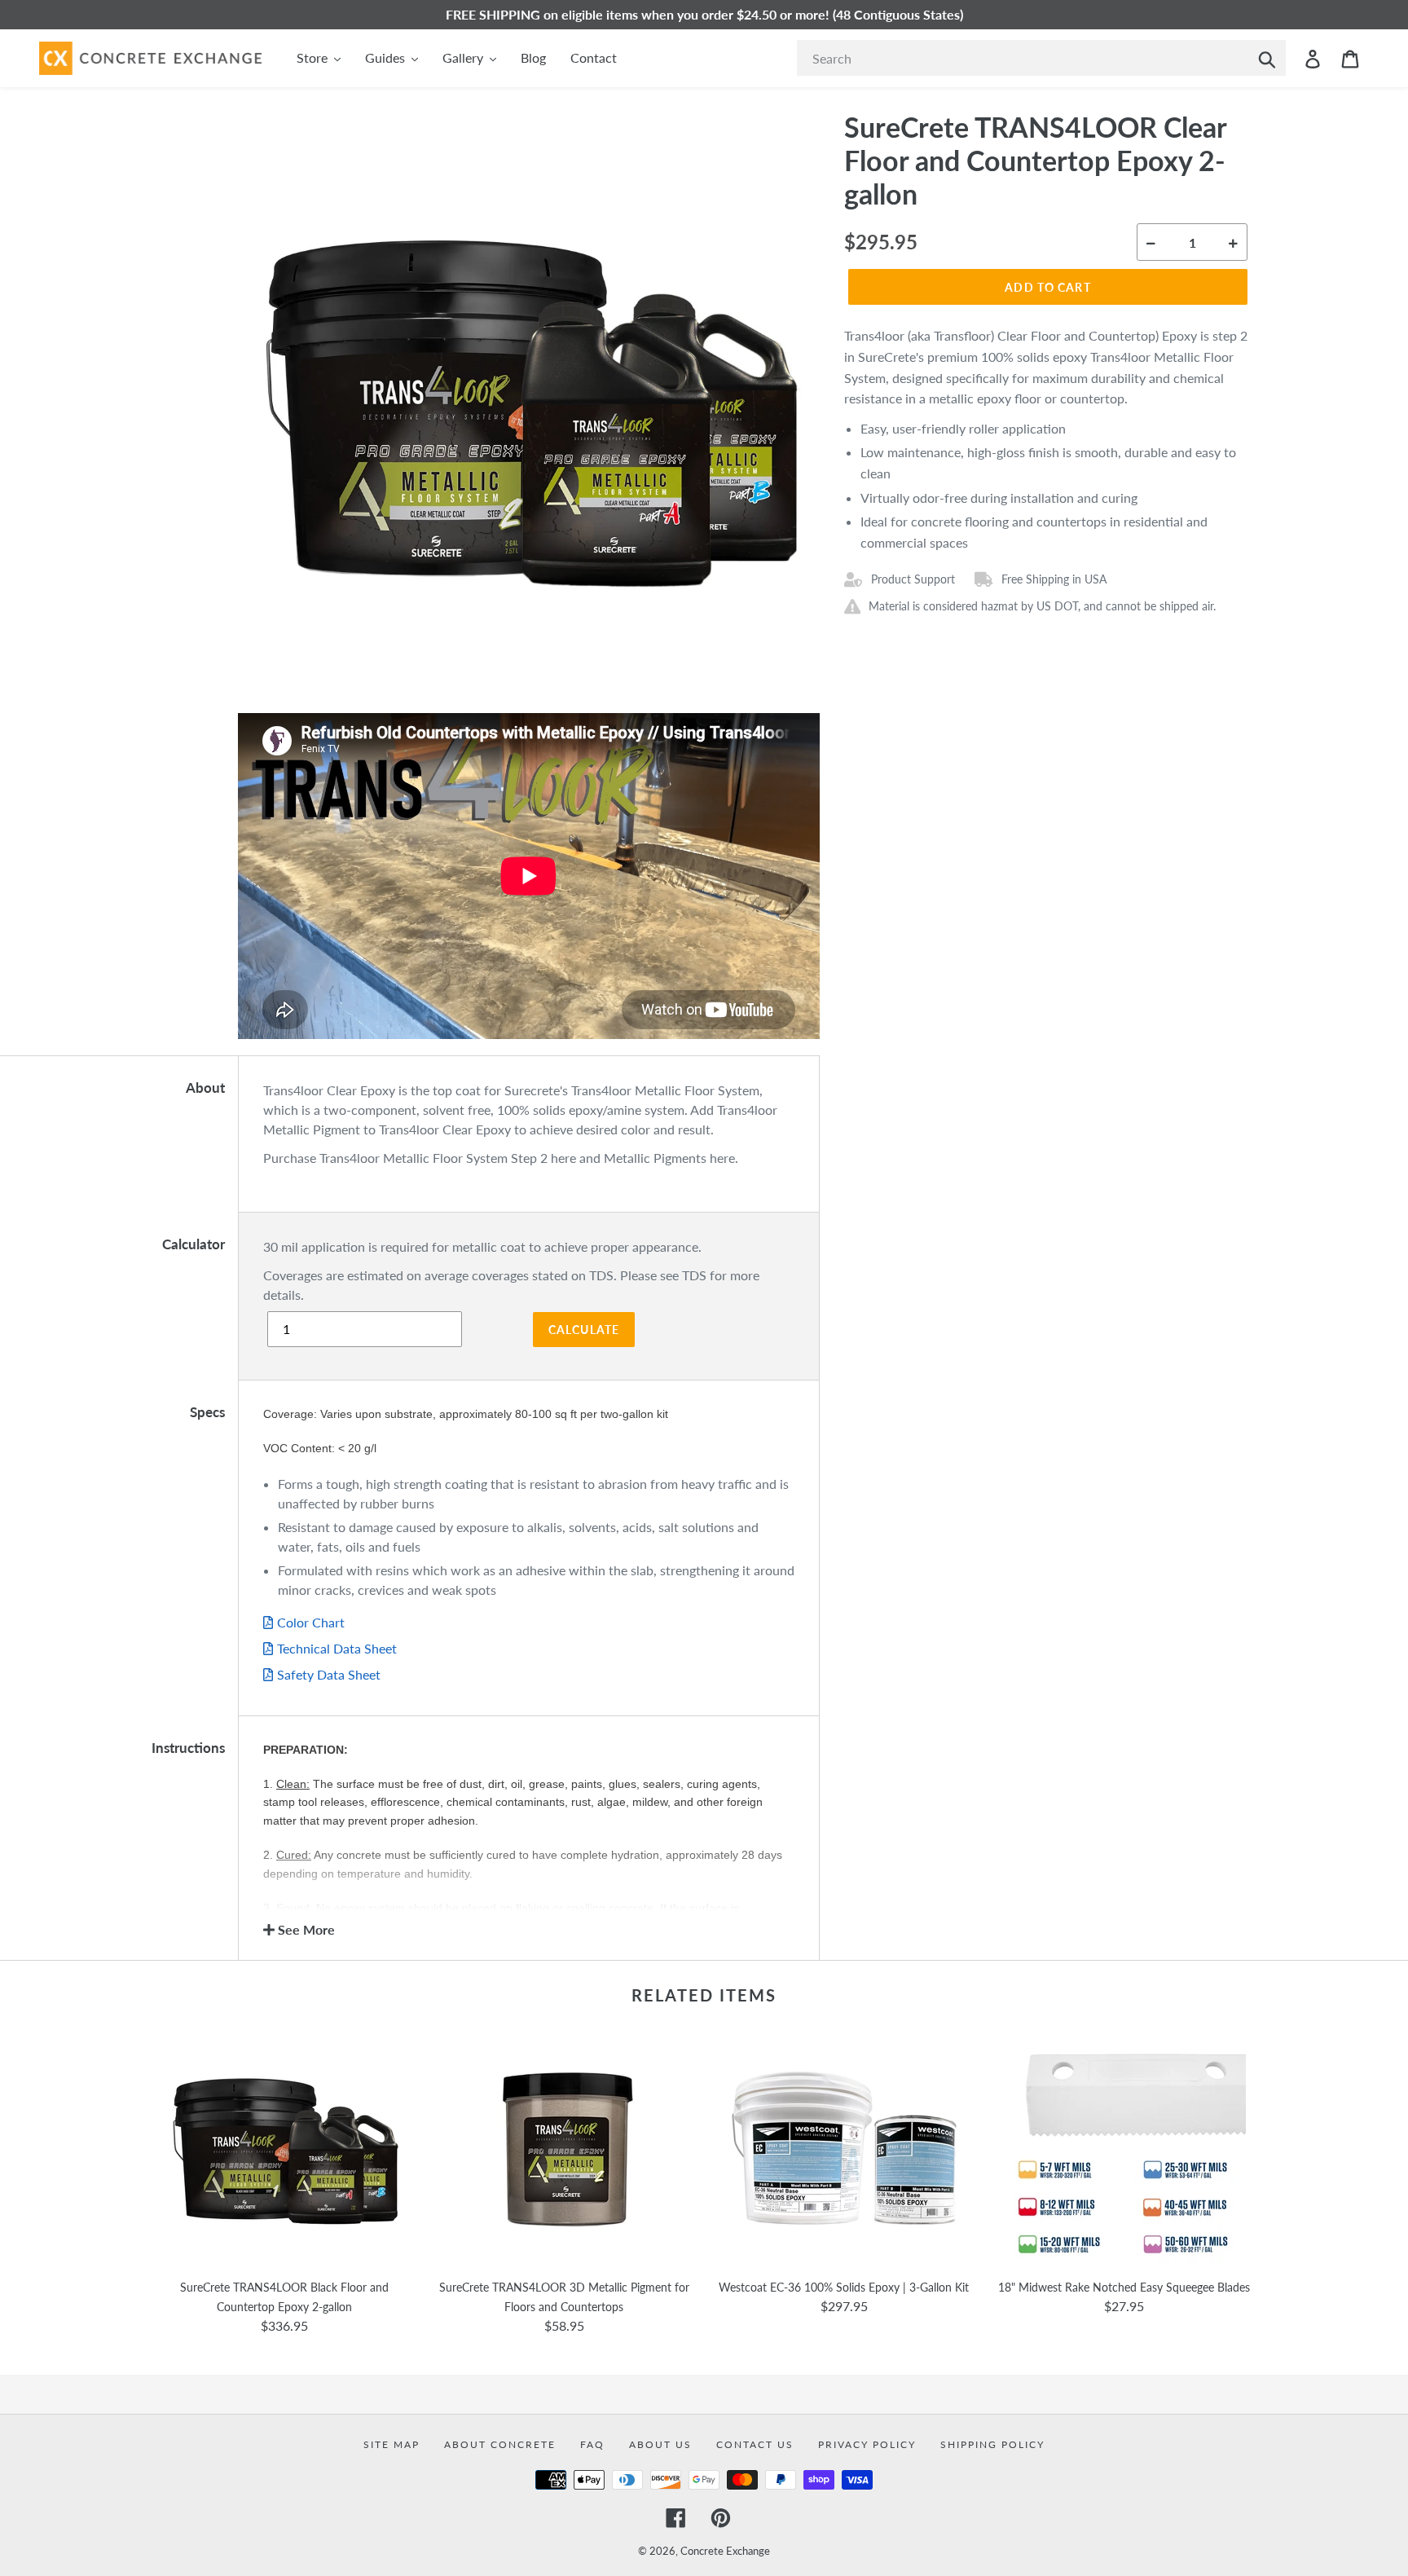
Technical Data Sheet (337, 1648)
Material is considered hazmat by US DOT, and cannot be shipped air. (1042, 606)
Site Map (392, 2444)
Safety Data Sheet (329, 1674)
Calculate (584, 1330)
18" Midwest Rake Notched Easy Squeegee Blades (1124, 2287)
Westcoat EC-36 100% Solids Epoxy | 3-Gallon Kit (844, 2287)
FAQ (592, 2444)
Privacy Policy (867, 2444)
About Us (660, 2444)
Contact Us (755, 2444)
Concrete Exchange (725, 2551)
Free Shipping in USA (1054, 579)
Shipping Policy (992, 2444)
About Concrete (500, 2444)
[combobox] (1041, 58)
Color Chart (311, 1622)
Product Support (913, 579)
